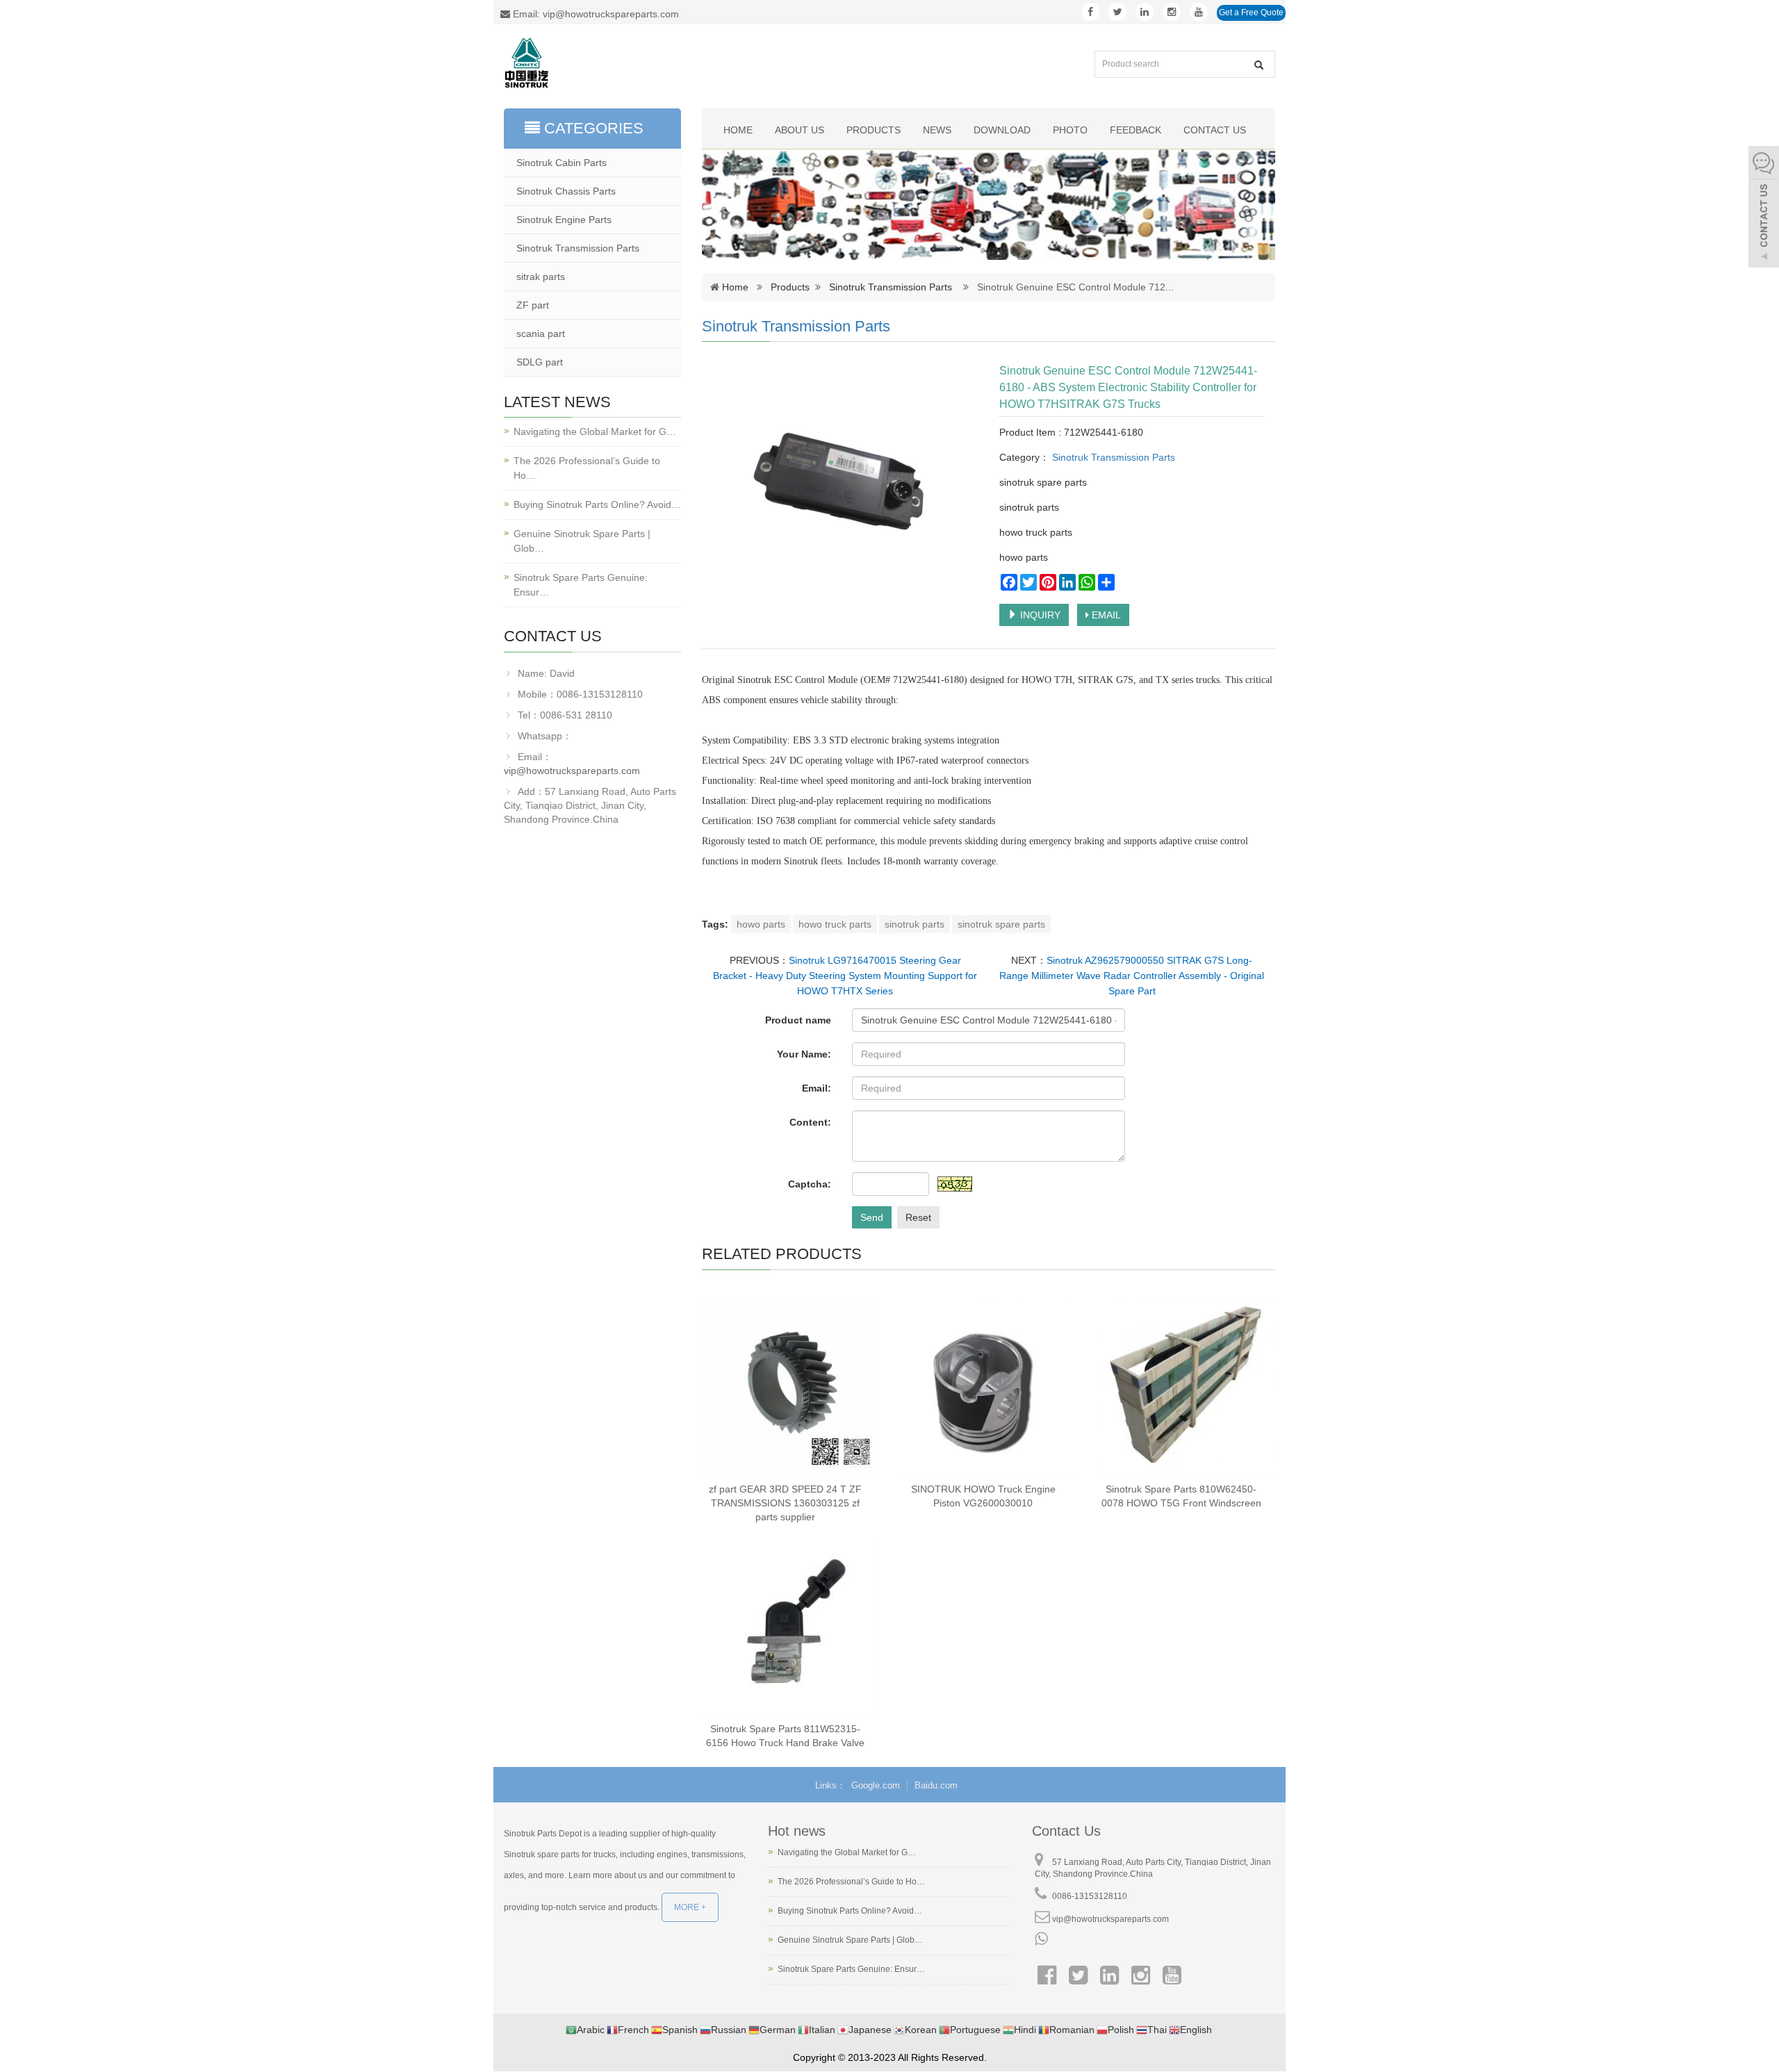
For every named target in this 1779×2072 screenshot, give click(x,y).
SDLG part (540, 362)
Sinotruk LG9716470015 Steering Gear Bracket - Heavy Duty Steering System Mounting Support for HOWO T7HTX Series (845, 976)
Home (738, 130)
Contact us (1215, 130)
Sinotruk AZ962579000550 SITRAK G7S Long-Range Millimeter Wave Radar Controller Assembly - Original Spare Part (1132, 976)
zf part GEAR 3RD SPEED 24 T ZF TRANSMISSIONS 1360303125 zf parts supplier (785, 1503)
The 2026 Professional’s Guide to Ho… (587, 468)
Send (872, 1217)
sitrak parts (541, 277)
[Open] (1764, 208)
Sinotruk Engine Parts (564, 220)
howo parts (761, 924)
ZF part (533, 305)
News (937, 130)
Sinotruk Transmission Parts (891, 287)
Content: (810, 1122)
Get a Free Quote (1251, 13)
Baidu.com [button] (936, 1785)
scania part (541, 334)
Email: (817, 1088)
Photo (1070, 130)
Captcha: (810, 1184)
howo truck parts (835, 924)
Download (1002, 130)
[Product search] (1259, 65)
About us (800, 130)
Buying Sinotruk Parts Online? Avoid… (597, 504)
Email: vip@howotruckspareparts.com (595, 14)
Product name (798, 1020)
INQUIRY (1039, 615)
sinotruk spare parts (1001, 924)
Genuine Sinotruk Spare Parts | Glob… (582, 541)
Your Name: (804, 1054)
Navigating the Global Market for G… (595, 431)
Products (874, 130)
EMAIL (1105, 615)
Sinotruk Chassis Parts (566, 191)
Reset (918, 1217)
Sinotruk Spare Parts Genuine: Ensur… (581, 585)
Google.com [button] (876, 1785)
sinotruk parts (915, 924)
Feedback (1136, 130)
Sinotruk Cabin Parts (561, 163)
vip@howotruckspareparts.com (572, 771)
